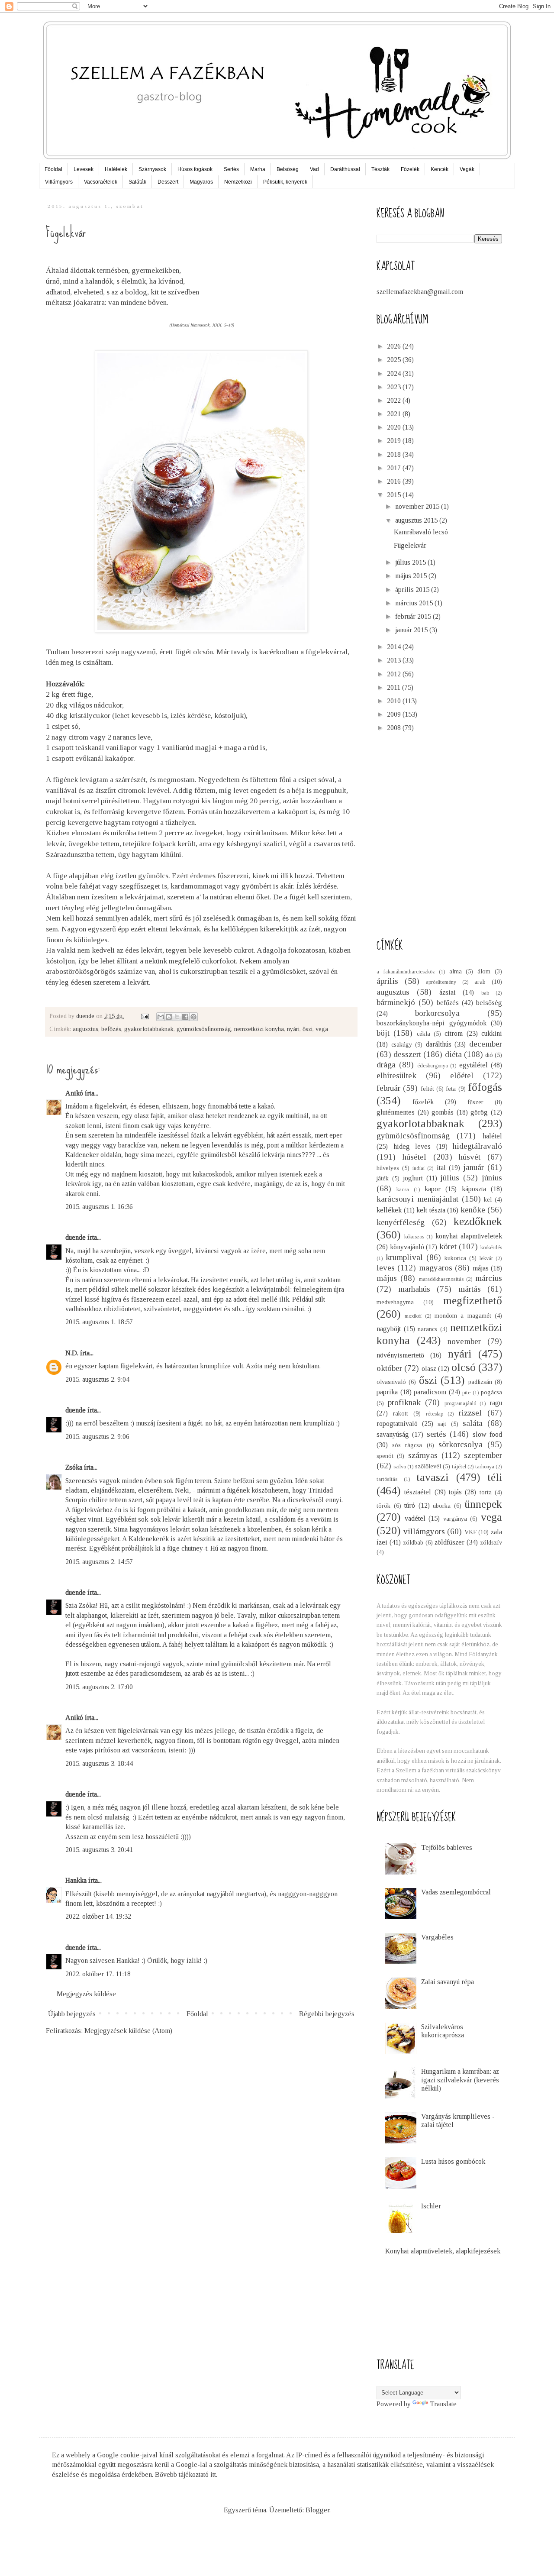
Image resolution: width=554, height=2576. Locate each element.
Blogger (317, 2510)
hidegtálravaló (477, 1146)
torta (486, 1492)
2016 (395, 481)
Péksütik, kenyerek (285, 182)
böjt (383, 1033)
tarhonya (485, 1467)
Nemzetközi (238, 182)
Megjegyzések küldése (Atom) (128, 2031)
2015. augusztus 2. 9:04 (97, 1379)
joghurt (413, 1178)
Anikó (74, 1093)
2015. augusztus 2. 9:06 (97, 1437)
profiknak (404, 1402)
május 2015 (412, 576)
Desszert (168, 182)
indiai (419, 1168)
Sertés (231, 169)
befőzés (111, 1029)
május (387, 1278)
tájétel (459, 1467)
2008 (395, 728)
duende (76, 1237)
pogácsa (491, 1392)
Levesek (84, 169)
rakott (401, 1413)
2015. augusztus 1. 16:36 (99, 1207)
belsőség (489, 1003)
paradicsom (430, 1392)
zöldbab (413, 1542)
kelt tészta (431, 1210)
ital (441, 1168)
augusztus (85, 1029)
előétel (462, 1075)
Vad (314, 169)
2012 (395, 674)
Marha (258, 169)
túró (410, 1505)
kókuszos (414, 1237)
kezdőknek (478, 1221)
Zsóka (74, 1467)
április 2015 (413, 590)
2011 (395, 687)
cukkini (492, 1033)
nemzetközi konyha (259, 1029)
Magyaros (201, 182)
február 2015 (414, 616)
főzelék (423, 1102)
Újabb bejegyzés (72, 2014)
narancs (427, 1329)
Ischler (431, 2206)
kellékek (389, 1210)
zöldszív (491, 1542)
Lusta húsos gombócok (453, 2161)
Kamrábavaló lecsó (421, 532)
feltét (427, 1089)
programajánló (460, 1403)
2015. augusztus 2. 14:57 (99, 1562)
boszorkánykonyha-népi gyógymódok (432, 1023)
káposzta (474, 1189)
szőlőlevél (428, 1466)
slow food (487, 1434)
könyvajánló (407, 1247)
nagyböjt (389, 1329)
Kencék (440, 169)
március (489, 1278)
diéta (453, 1054)
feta (451, 1089)
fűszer (475, 1102)
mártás (470, 1289)
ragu (496, 1403)
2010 (395, 701)
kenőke (473, 1210)
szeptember (483, 1455)
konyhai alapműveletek (469, 1236)
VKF (470, 1532)
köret (448, 1246)
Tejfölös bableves (447, 1847)
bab (485, 993)
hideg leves (412, 1146)
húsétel (414, 1157)
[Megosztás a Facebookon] (185, 1017)
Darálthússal (345, 169)
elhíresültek (396, 1075)
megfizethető (473, 1301)
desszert (407, 1054)
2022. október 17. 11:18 (98, 1974)
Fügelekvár (410, 545)
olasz (429, 1369)
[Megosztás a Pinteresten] (193, 1017)
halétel (492, 1136)
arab (480, 982)
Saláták (137, 182)
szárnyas (423, 1455)
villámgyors (424, 1531)
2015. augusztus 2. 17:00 (99, 1687)
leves (386, 1268)
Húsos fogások (195, 169)
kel (488, 1199)
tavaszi (432, 1477)
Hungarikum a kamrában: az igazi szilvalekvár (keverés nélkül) (460, 2080)
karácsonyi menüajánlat (417, 1199)
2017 (395, 468)
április (387, 981)
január (473, 1167)
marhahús (414, 1289)
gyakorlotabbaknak (149, 1029)
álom (484, 971)
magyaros (436, 1268)
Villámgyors (59, 182)
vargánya (455, 1519)
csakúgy (402, 1044)
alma (456, 971)
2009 (395, 714)
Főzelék (410, 169)
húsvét (470, 1157)
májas (481, 1268)
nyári (293, 1029)
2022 (395, 400)
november (464, 1341)
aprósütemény (441, 982)
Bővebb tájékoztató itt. (186, 2474)
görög (479, 1112)
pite (466, 1393)
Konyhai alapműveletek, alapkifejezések (443, 2251)
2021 (395, 414)
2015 (395, 495)
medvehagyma (395, 1302)
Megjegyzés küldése (86, 1994)
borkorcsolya (437, 1013)
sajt (442, 1424)
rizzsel (470, 1413)
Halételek (116, 169)
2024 (395, 373)
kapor (433, 1189)
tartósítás (387, 1479)
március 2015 (415, 603)
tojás (455, 1492)
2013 (395, 660)
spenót (385, 1456)
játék (383, 1178)
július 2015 (411, 562)
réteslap (435, 1414)
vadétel (415, 1518)
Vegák (467, 169)
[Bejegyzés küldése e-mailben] (144, 1016)
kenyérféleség (401, 1222)
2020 (395, 427)
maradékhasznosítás (441, 1279)
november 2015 (418, 506)
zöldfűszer (449, 1542)
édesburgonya (433, 1066)
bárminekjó (396, 1002)
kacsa (403, 1189)
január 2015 (412, 630)
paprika (387, 1392)
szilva (400, 1467)
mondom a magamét (463, 1315)
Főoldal (53, 169)
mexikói (413, 1316)
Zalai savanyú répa (448, 1982)
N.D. (72, 1353)
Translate (443, 2404)
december (486, 1044)
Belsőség (288, 169)
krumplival (404, 1257)
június (492, 1178)
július (450, 1178)
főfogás (485, 1087)
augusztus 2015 (417, 520)
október (389, 1368)
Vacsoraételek (101, 182)
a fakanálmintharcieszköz (406, 972)
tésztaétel (418, 1492)
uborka (442, 1506)
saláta (473, 1423)
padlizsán (480, 1382)
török (383, 1506)
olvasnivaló (391, 1382)
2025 (395, 360)
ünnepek (483, 1504)
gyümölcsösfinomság (204, 1029)
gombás (443, 1112)
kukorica (455, 1258)
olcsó (464, 1367)
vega (322, 1029)
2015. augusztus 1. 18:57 (99, 1322)
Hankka (76, 1880)
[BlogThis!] (169, 1017)
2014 (395, 647)
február (388, 1088)
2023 (395, 387)
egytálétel (473, 1065)
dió (489, 1055)
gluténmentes (396, 1112)
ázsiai (448, 992)
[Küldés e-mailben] (161, 1017)
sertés (436, 1434)
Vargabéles (437, 1937)
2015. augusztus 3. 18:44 (99, 1763)
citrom (454, 1033)
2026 (395, 346)
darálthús (439, 1044)
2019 (395, 441)
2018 (395, 454)
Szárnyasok (152, 169)
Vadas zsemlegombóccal (456, 1892)
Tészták (380, 169)
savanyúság (393, 1434)
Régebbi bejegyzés (327, 2014)
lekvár (486, 1258)
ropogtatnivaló (397, 1424)
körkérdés (491, 1248)
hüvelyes (388, 1168)
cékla (424, 1034)
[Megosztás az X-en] (177, 1017)
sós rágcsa (407, 1445)
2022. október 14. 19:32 (98, 1916)
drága (386, 1065)
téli (495, 1477)
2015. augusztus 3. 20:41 (99, 1850)
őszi (308, 1029)
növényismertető (400, 1355)
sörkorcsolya (461, 1444)
